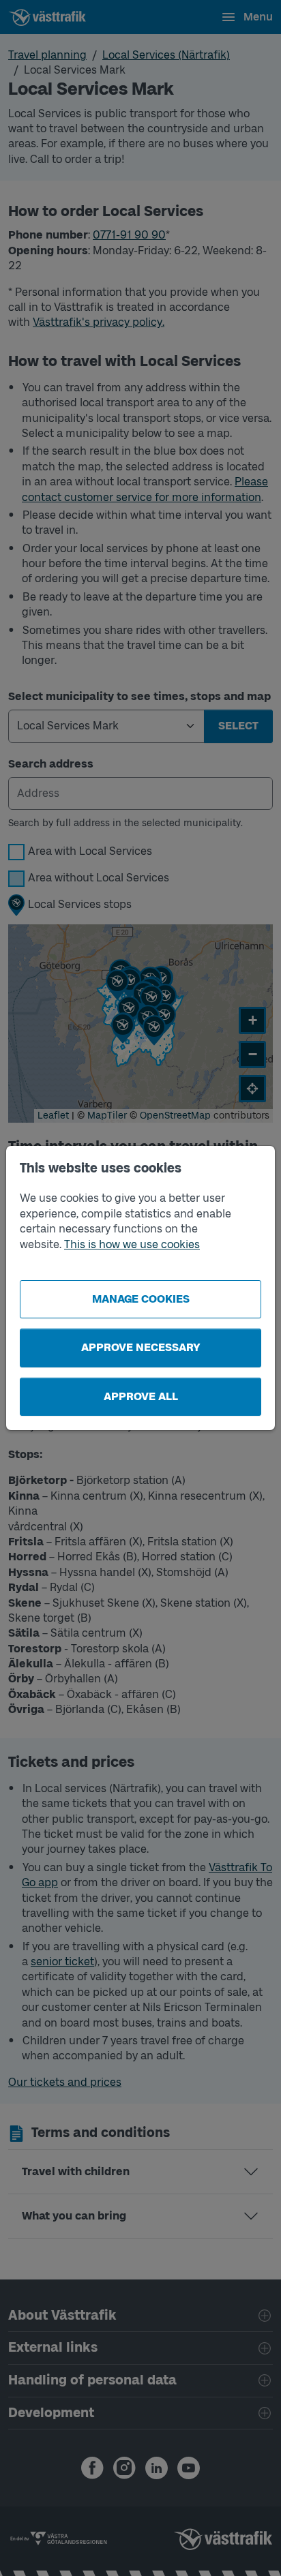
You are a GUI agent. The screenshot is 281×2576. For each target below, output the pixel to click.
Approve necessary (141, 1347)
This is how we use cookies (132, 1244)
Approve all (141, 1396)
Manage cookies (141, 1299)
